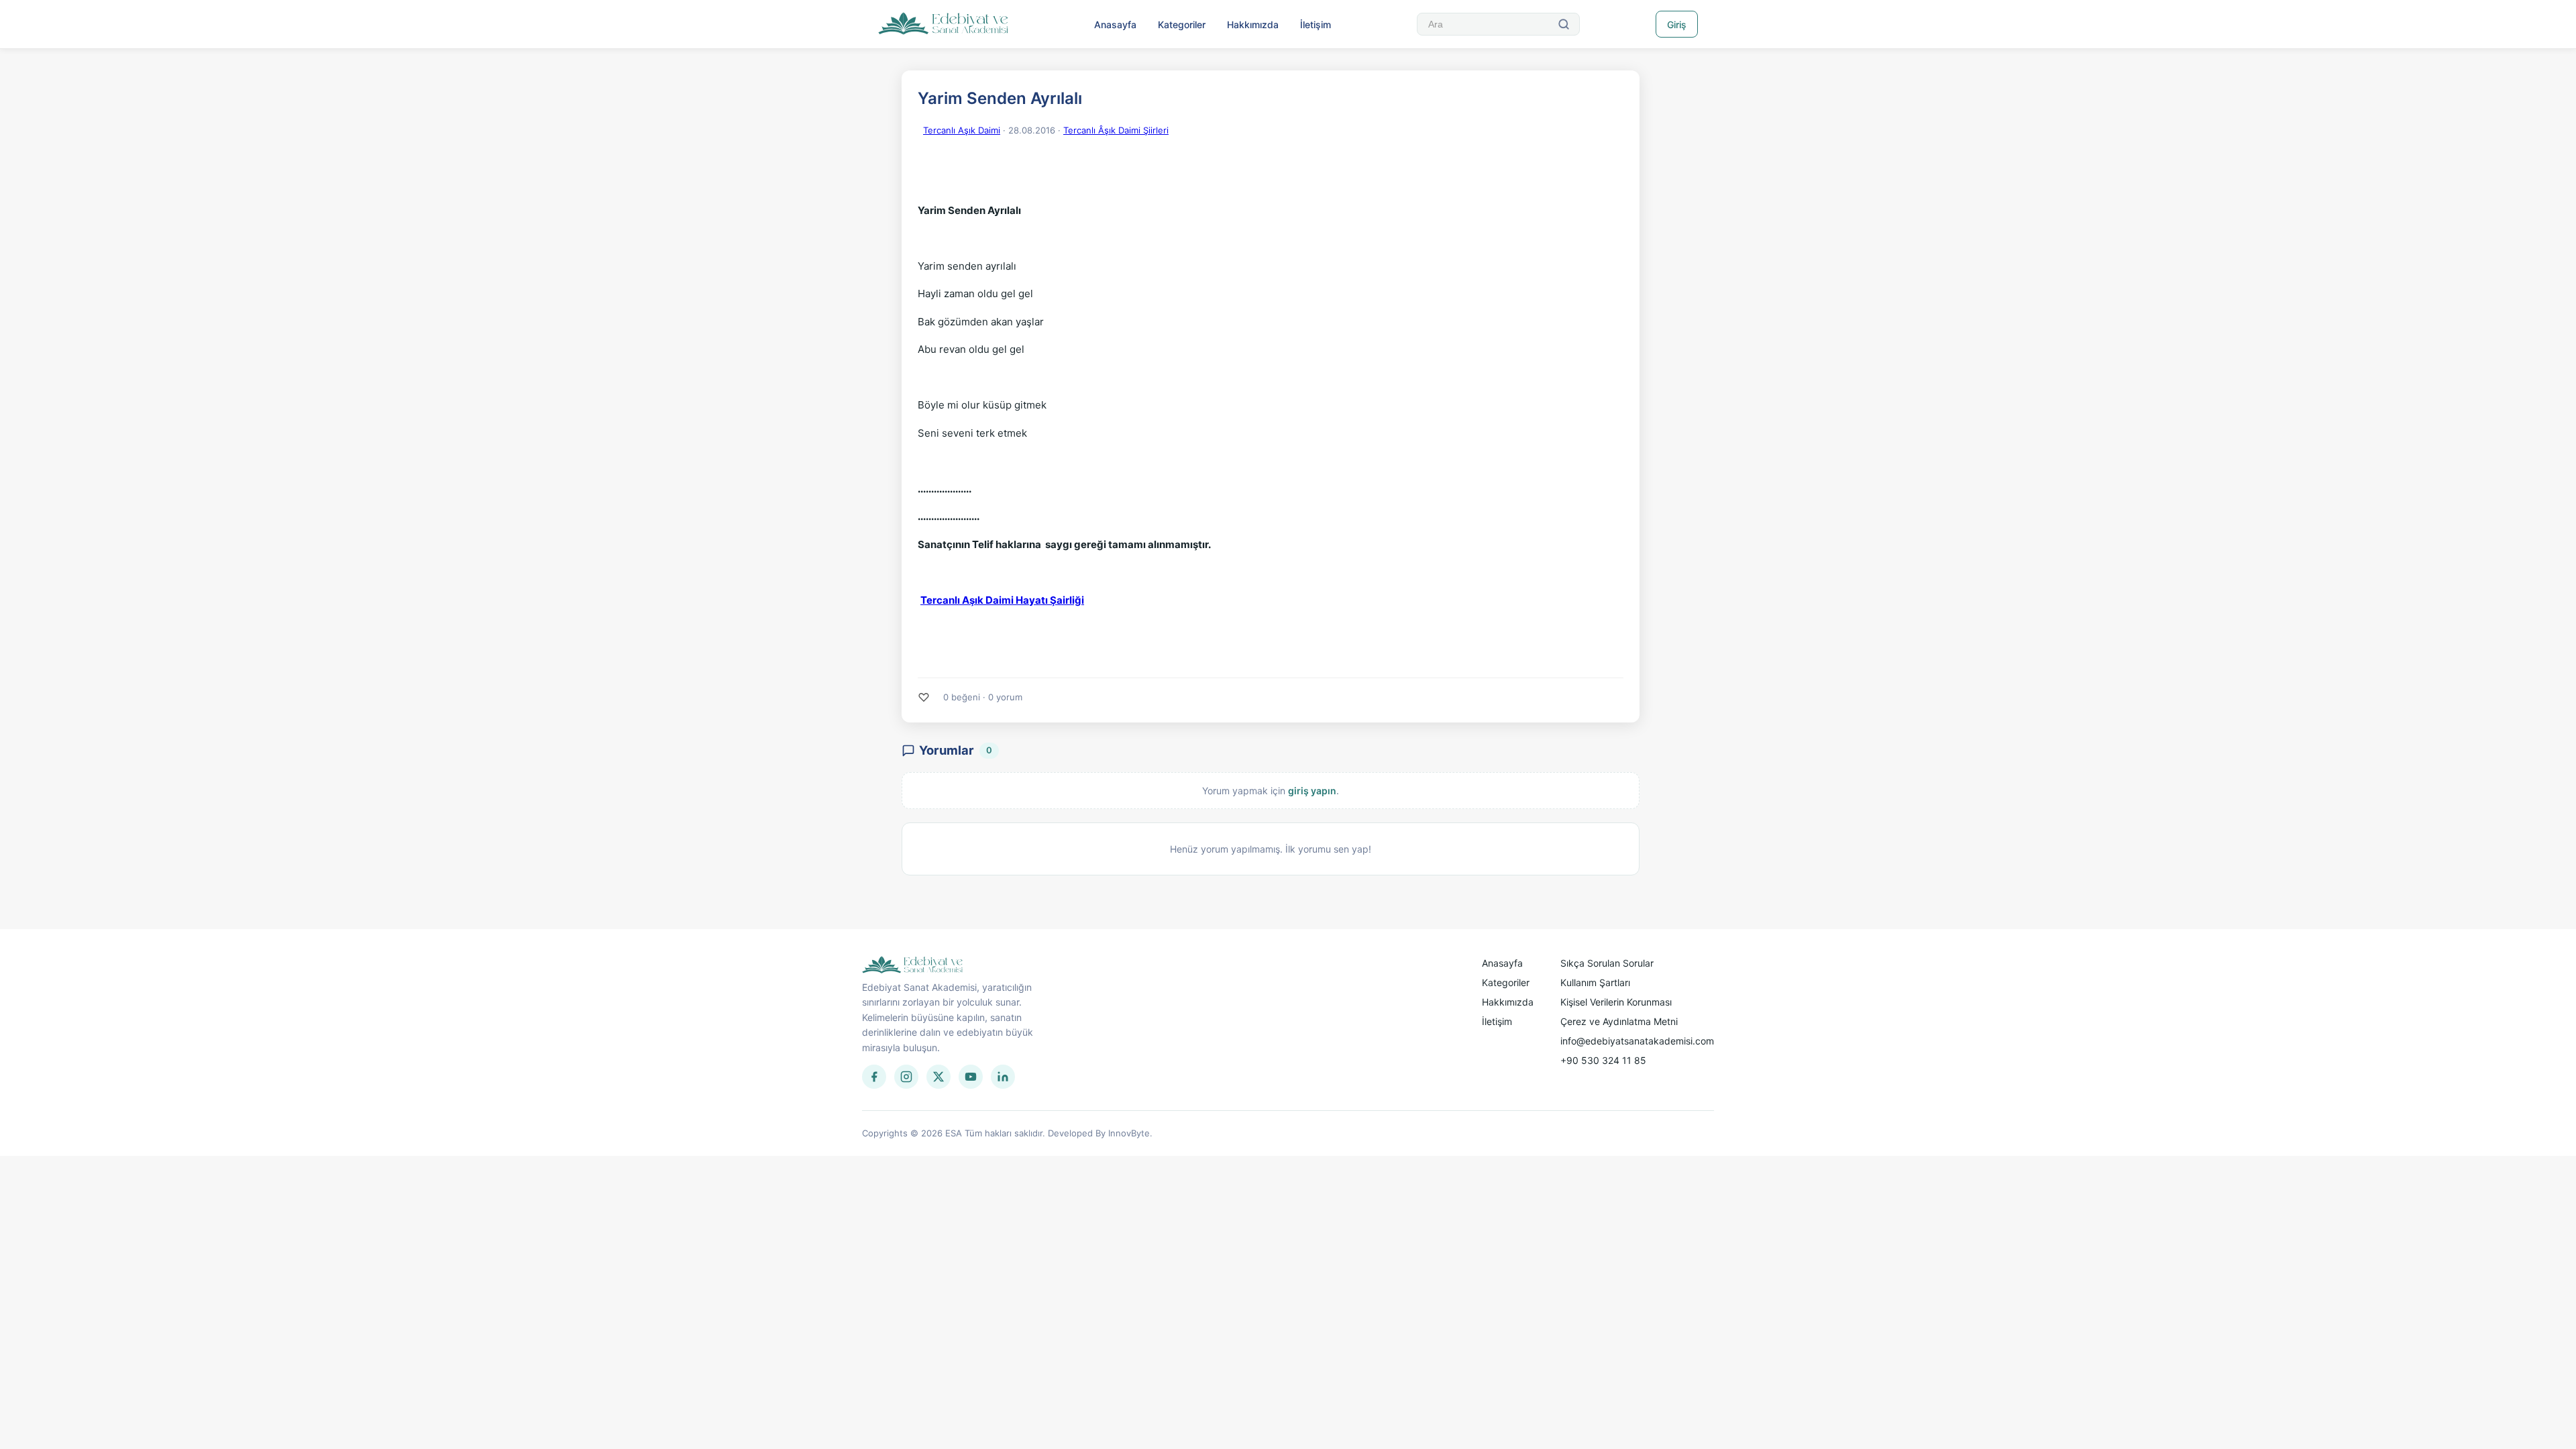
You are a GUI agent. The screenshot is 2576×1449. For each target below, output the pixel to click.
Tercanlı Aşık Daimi (962, 130)
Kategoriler (1182, 24)
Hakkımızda (1253, 24)
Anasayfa (1115, 24)
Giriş (1677, 24)
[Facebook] (874, 1077)
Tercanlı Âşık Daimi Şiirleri (1116, 130)
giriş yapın (1312, 791)
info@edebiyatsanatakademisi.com (1637, 1041)
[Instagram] (906, 1077)
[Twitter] (938, 1077)
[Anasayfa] (944, 24)
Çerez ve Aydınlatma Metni (1619, 1021)
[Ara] (1564, 24)
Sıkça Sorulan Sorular (1607, 963)
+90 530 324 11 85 (1603, 1060)
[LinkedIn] (1003, 1077)
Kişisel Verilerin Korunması (1616, 1002)
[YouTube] (971, 1077)
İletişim (1316, 24)
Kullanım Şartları (1595, 982)
